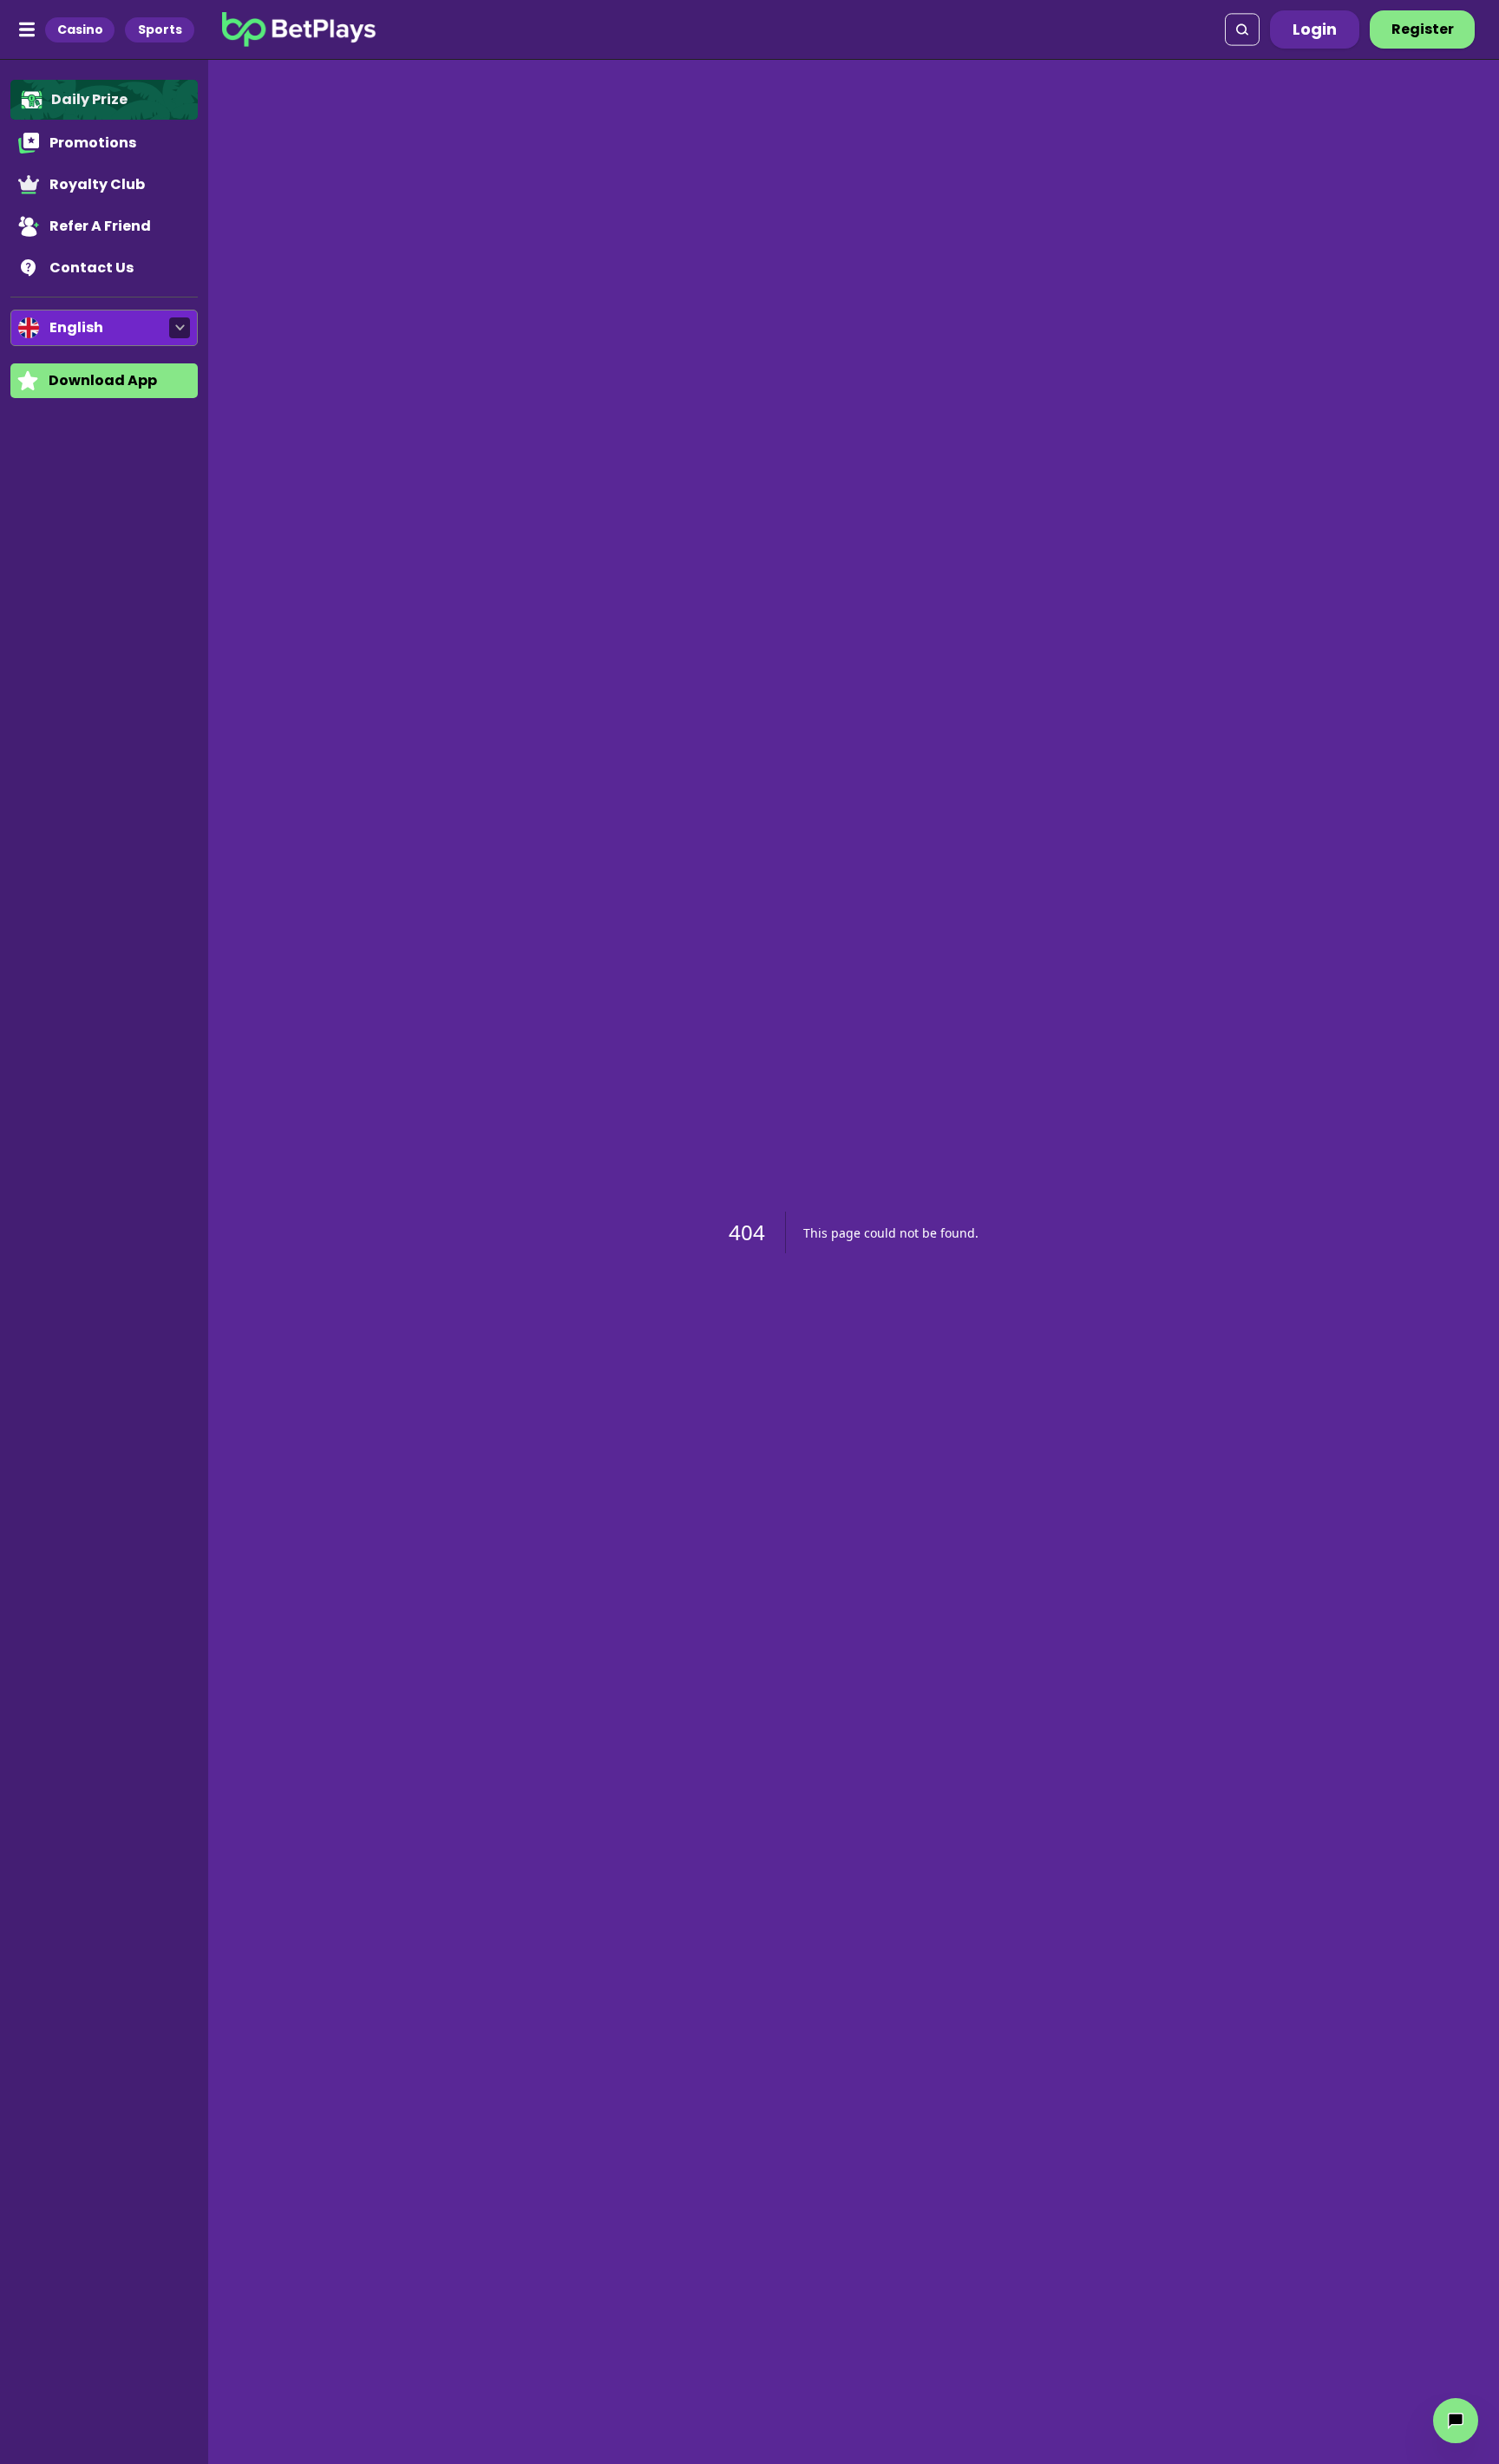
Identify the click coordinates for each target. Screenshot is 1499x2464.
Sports (160, 29)
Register (1423, 29)
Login (1315, 29)
